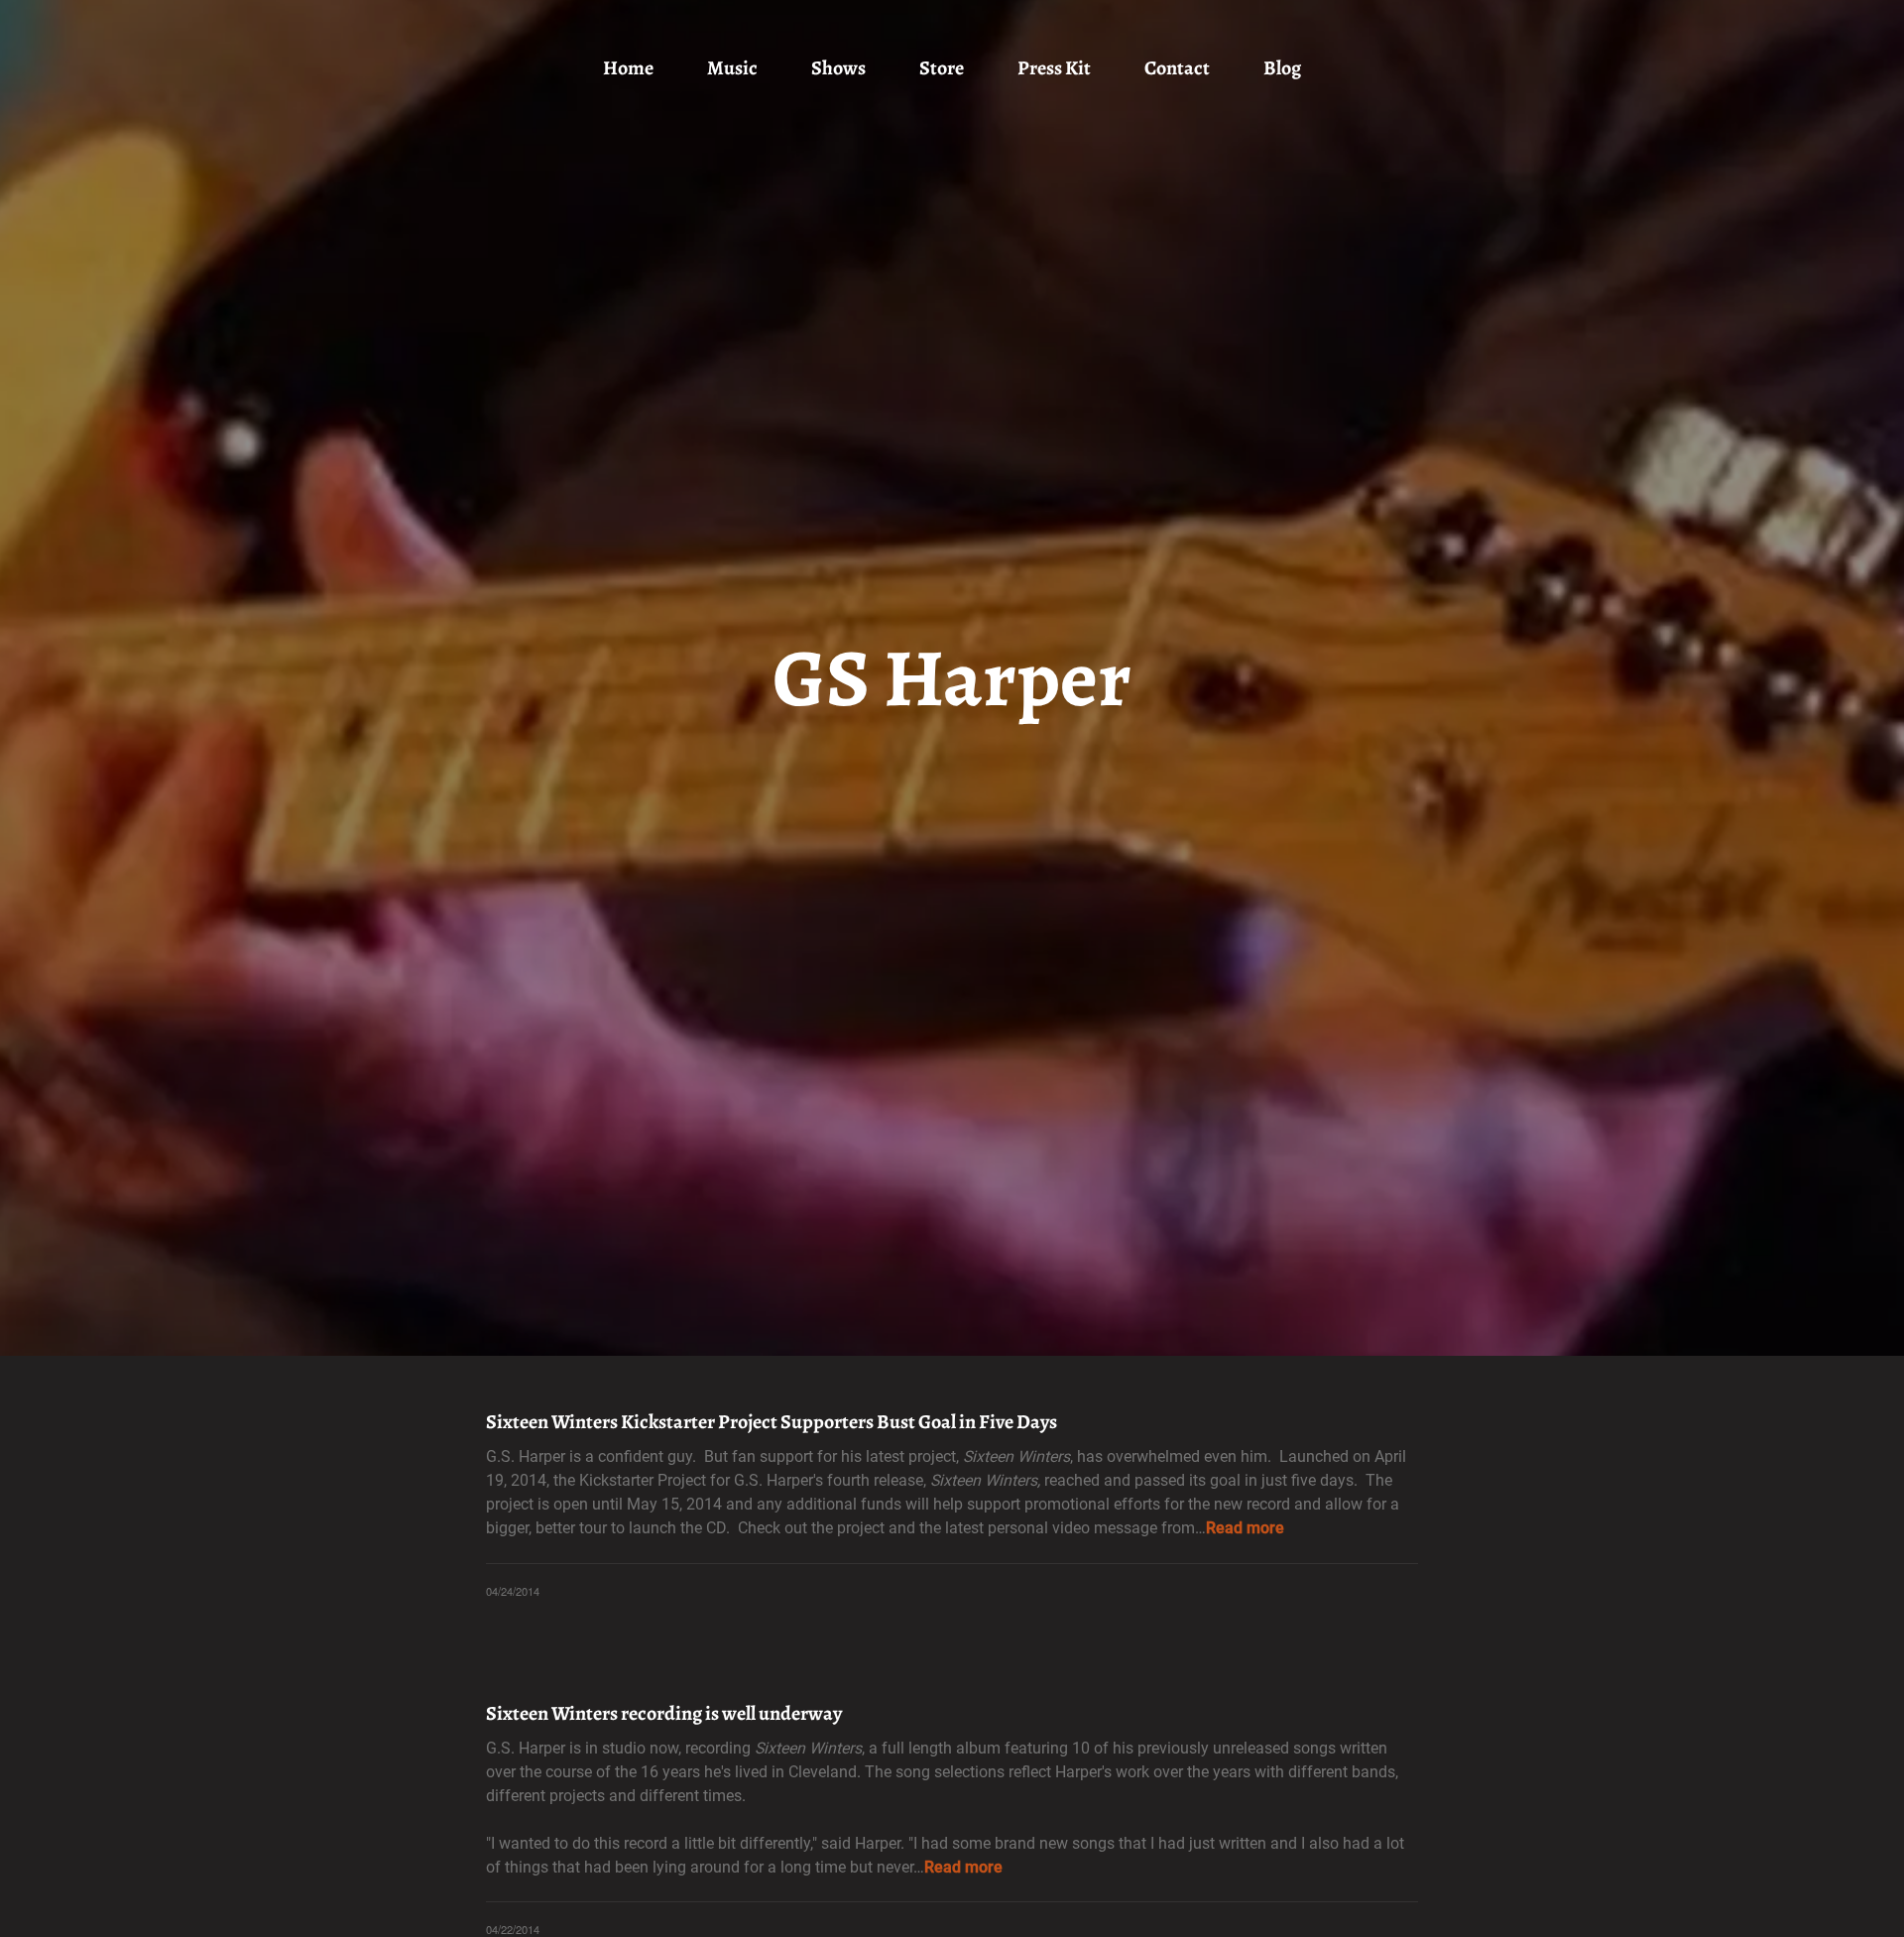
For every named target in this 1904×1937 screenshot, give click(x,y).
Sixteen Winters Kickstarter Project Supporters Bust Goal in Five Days (772, 1422)
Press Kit (1054, 68)
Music (732, 68)
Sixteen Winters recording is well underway (664, 1713)
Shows (838, 68)
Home (628, 68)
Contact (1177, 68)
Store (942, 68)
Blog (1282, 68)
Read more (1245, 1528)
